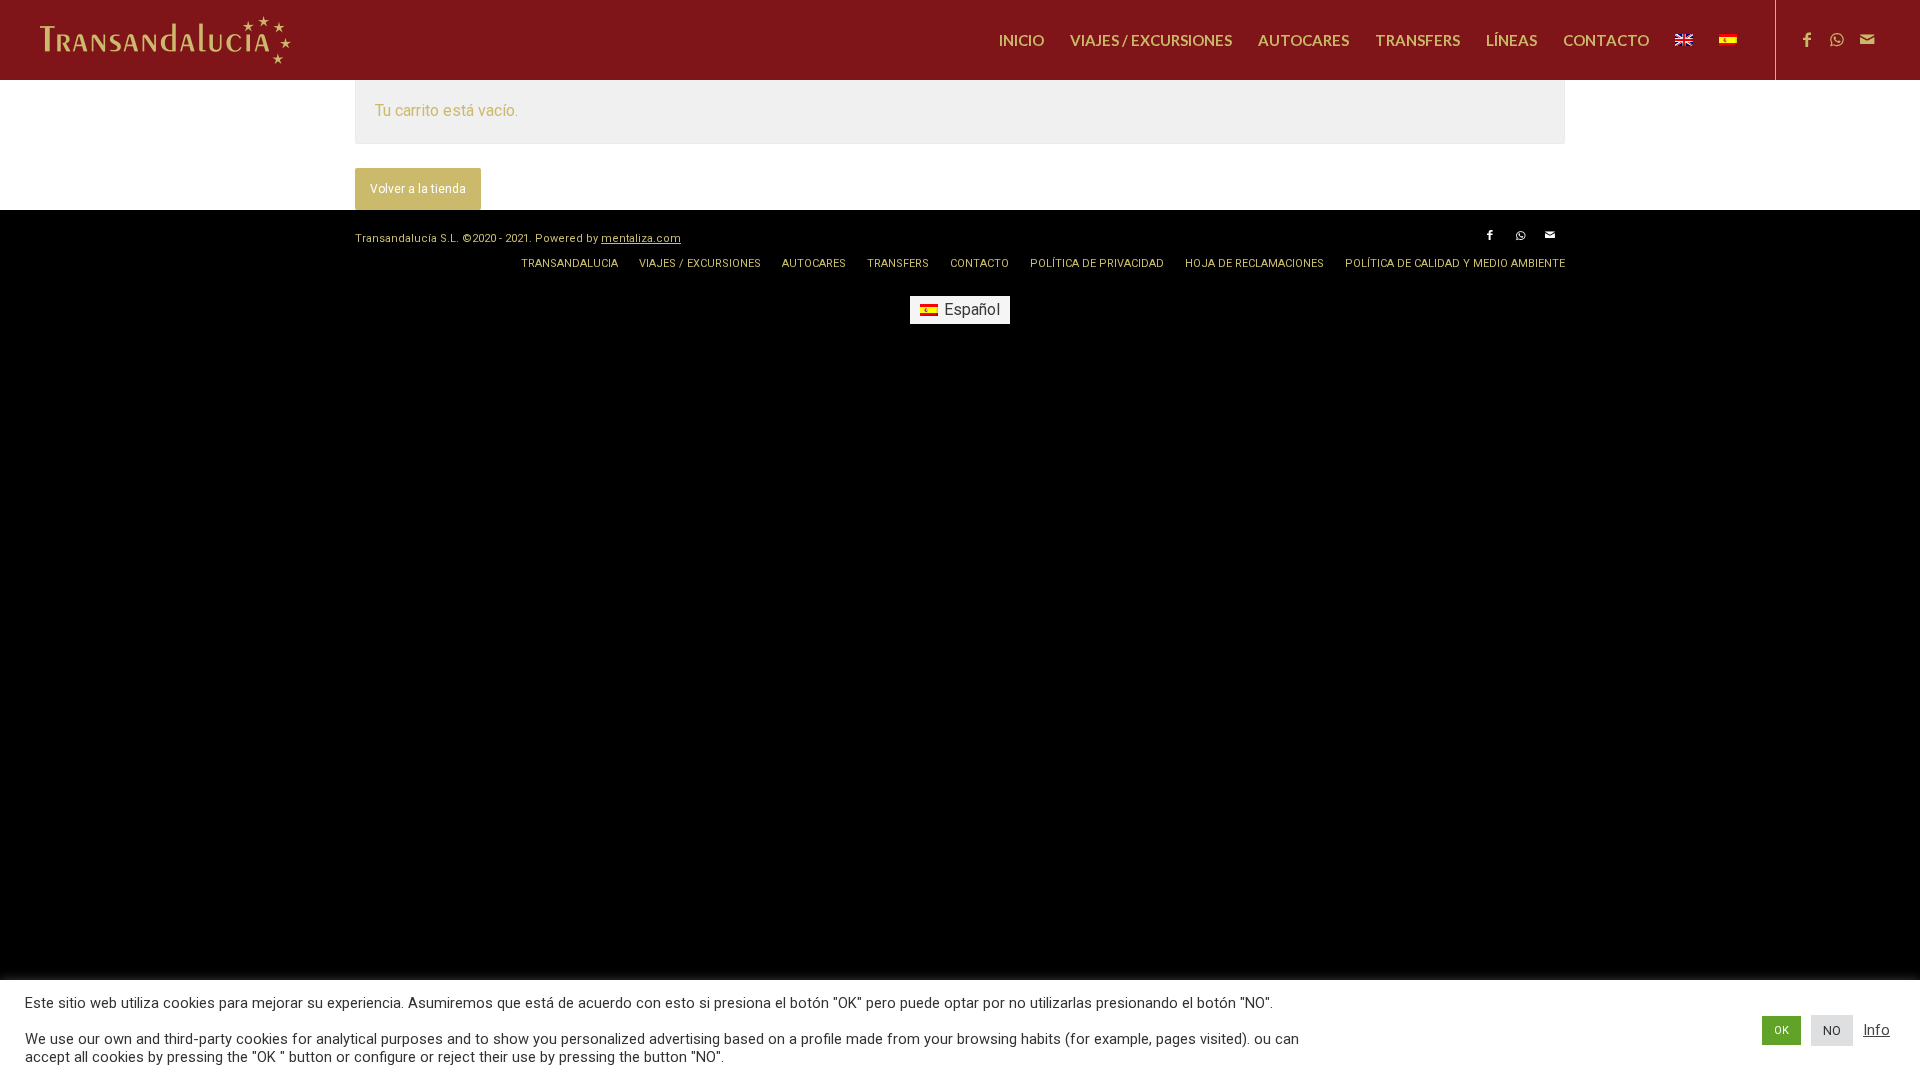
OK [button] (1781, 1030)
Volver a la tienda (418, 189)
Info (1876, 1030)
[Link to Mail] (1867, 39)
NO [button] (1832, 1030)
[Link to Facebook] (1807, 39)
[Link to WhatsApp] (1837, 39)
